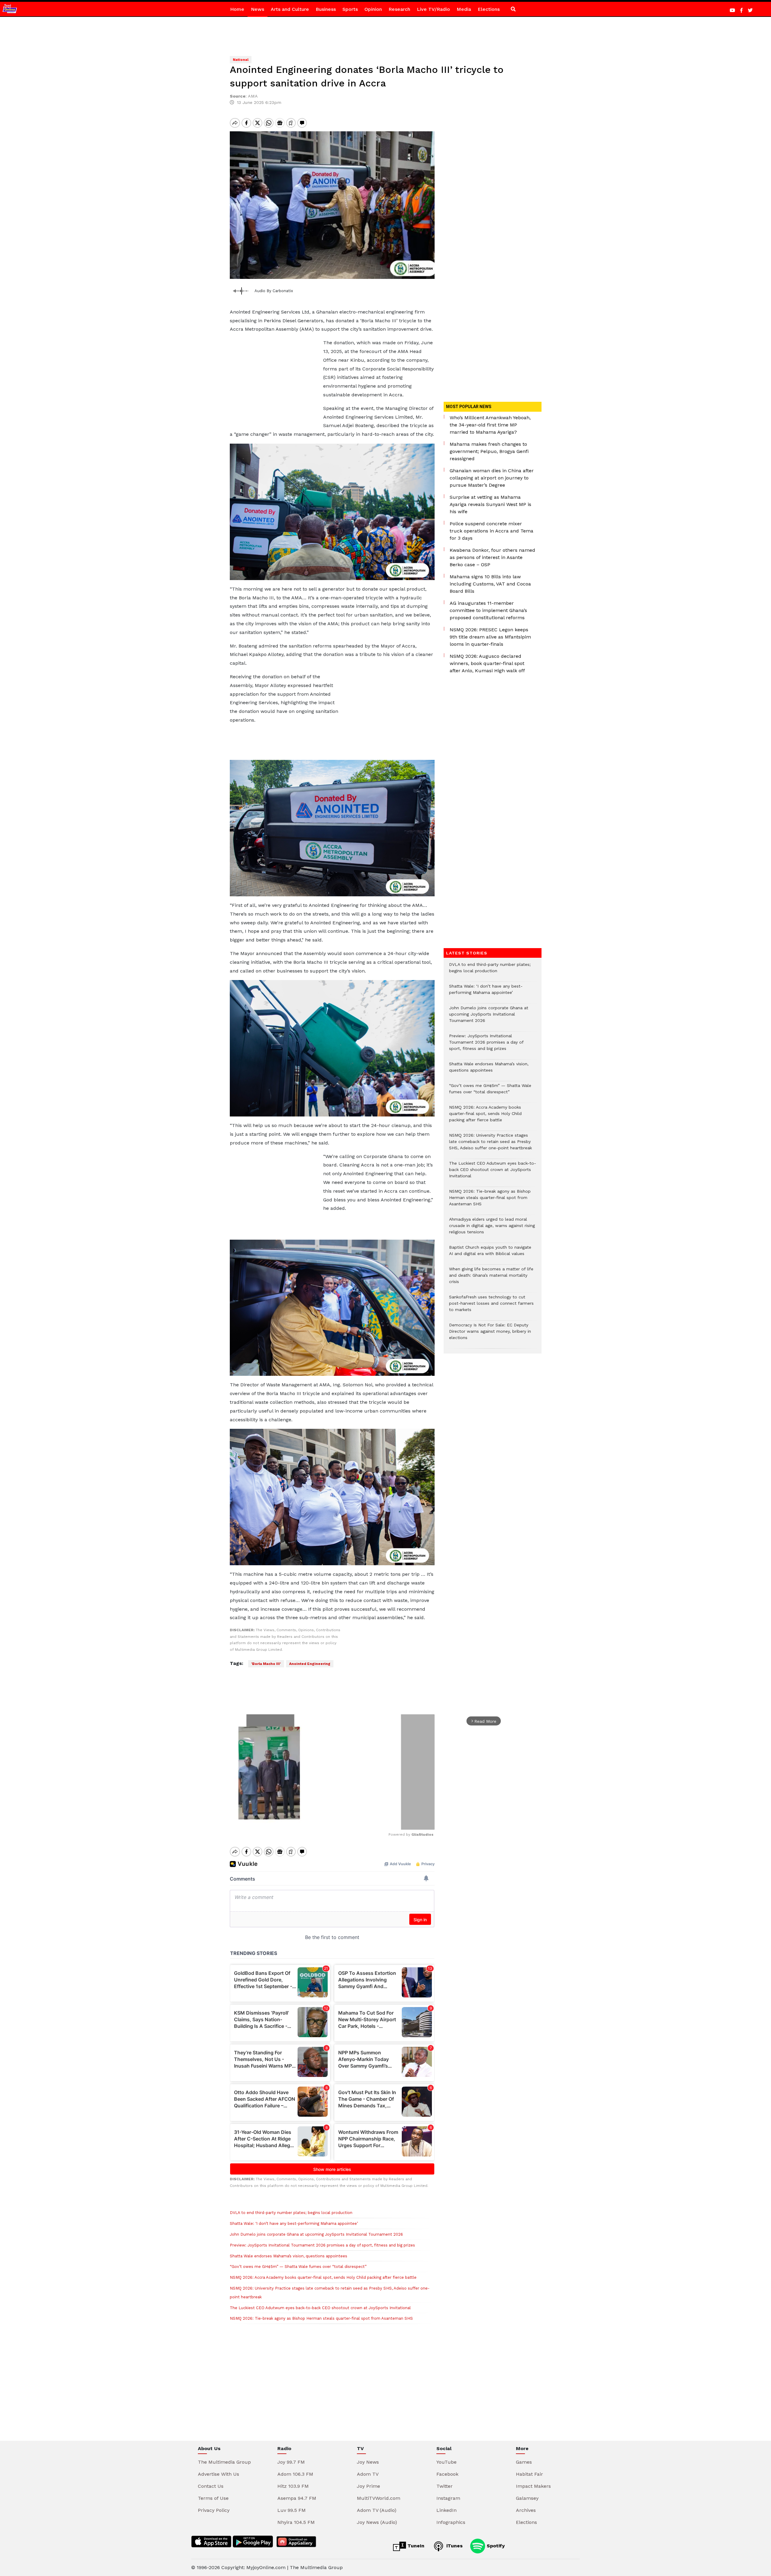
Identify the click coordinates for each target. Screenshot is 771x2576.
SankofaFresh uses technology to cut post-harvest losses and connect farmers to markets (491, 1306)
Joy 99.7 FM (291, 2462)
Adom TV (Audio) (377, 2510)
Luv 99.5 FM (292, 2510)
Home (237, 9)
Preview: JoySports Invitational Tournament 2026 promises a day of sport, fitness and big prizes (322, 2245)
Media (464, 9)
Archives (526, 2510)
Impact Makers (533, 2486)
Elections (489, 9)
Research (399, 9)
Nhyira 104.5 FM (296, 2522)
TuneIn (415, 2546)
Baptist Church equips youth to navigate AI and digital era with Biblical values (490, 1254)
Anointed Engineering (310, 1664)
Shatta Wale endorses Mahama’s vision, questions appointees (289, 2256)
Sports (350, 9)
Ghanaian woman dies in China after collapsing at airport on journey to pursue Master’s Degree (492, 478)
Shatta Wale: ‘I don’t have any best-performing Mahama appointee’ (294, 2223)
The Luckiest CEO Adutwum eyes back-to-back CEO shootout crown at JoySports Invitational (320, 2308)
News (258, 9)
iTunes (454, 2546)
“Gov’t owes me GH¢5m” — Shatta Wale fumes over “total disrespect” (298, 2267)
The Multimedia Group (224, 2462)
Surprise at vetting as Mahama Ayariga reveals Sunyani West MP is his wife (490, 504)
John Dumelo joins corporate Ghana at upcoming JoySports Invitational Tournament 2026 (316, 2234)
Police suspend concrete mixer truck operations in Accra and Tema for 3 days (492, 531)
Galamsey (527, 2498)
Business (326, 9)
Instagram (448, 2498)
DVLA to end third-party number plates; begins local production (291, 2213)
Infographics (451, 2522)
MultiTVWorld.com (379, 2498)
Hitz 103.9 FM (293, 2486)
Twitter (445, 2486)
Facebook (447, 2474)
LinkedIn (446, 2510)
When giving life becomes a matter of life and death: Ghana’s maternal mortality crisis (491, 1278)
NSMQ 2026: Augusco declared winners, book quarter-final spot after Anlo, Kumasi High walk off (487, 663)
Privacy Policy (214, 2510)
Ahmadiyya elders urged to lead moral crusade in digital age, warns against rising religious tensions (492, 1229)
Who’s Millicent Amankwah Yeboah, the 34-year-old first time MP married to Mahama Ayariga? (490, 425)
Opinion (373, 9)
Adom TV (368, 2474)
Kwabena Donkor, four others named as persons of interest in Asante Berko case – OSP (492, 557)
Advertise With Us (219, 2474)
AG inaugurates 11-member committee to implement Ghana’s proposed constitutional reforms (488, 610)
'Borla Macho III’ (266, 1664)
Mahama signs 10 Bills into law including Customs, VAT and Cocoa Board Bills (490, 584)
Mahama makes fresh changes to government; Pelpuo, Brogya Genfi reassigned (489, 451)
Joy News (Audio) (377, 2522)
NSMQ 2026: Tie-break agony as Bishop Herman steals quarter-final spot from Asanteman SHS (321, 2318)
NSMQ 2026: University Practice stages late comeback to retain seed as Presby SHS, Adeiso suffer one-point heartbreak (490, 1145)
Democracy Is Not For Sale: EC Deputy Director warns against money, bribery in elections (490, 1334)
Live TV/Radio (433, 9)
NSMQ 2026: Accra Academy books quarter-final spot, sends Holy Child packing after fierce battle (323, 2277)
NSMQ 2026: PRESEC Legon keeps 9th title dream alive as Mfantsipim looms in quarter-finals (490, 637)
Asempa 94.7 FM (297, 2498)
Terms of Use (213, 2498)
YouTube (446, 2462)
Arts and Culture (290, 9)
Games (524, 2462)
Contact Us (211, 2486)
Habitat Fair (529, 2474)
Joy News (368, 2462)
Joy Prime (368, 2486)
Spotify (495, 2546)
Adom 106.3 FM (295, 2474)
